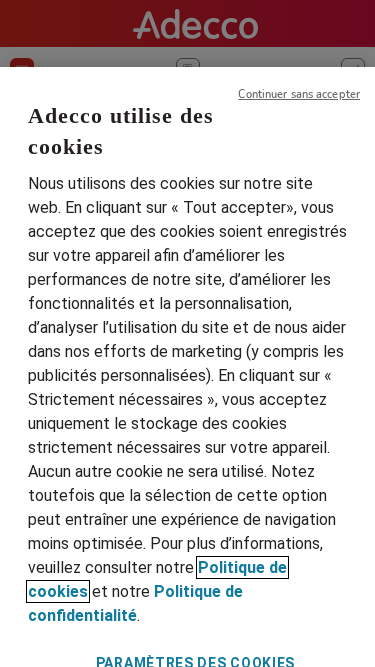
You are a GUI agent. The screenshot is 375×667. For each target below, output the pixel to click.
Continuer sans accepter (299, 94)
